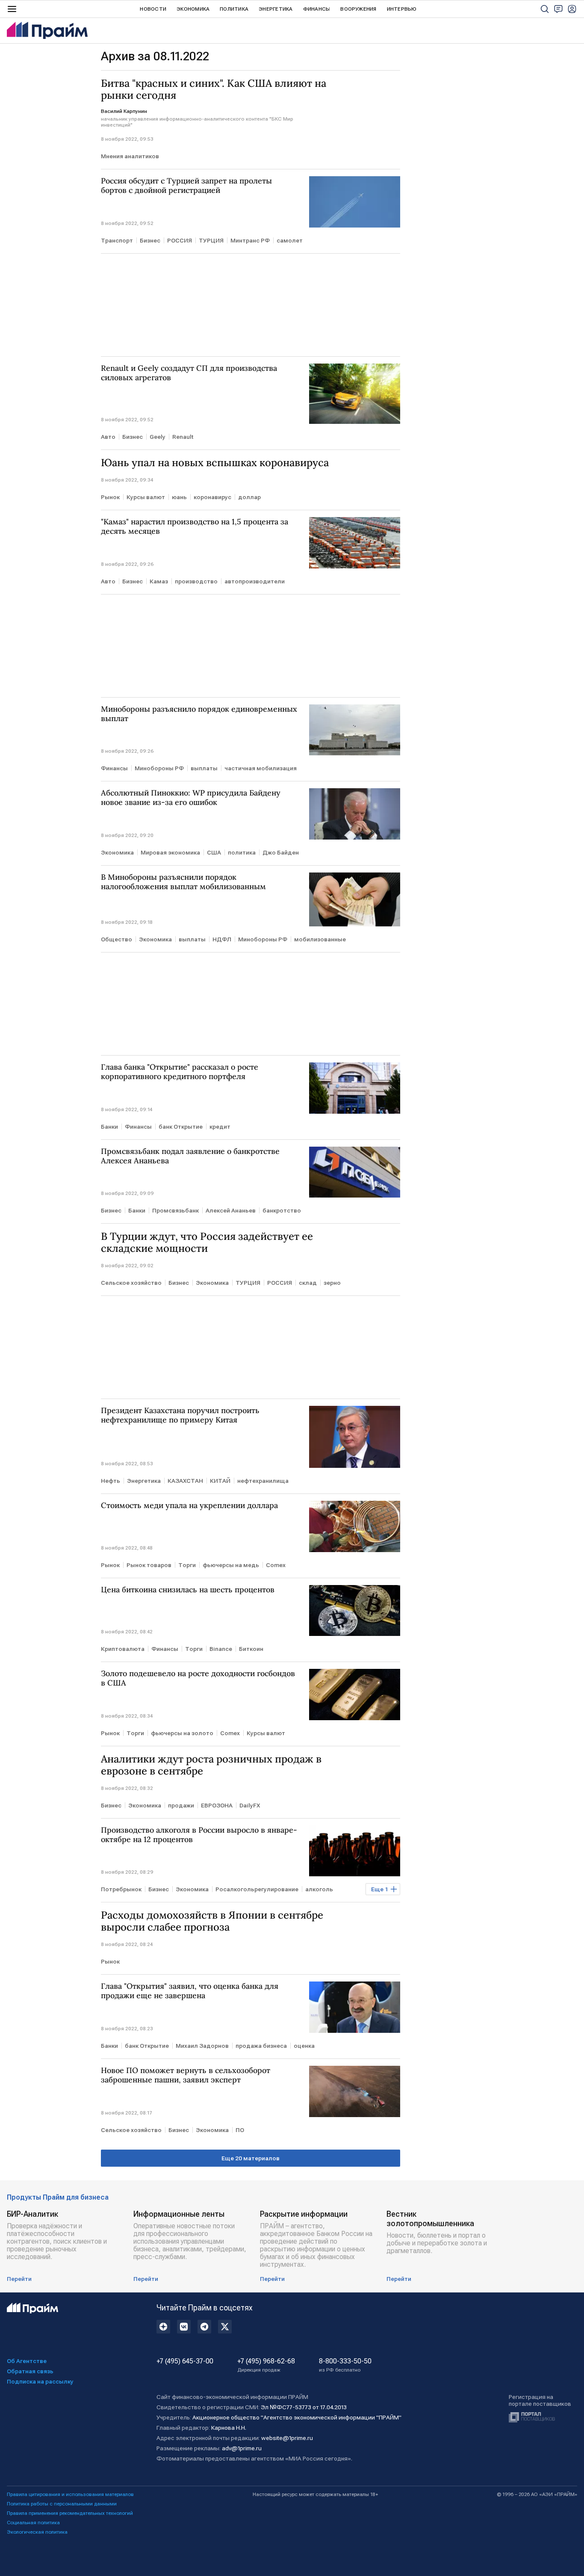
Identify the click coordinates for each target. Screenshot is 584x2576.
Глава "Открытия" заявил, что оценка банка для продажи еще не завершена (190, 1991)
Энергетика (276, 9)
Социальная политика (33, 2523)
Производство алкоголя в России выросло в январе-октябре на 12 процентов (199, 1835)
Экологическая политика (37, 2532)
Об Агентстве (27, 2361)
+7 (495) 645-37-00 (185, 2361)
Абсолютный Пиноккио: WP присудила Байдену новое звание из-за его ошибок (191, 798)
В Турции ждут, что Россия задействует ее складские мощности (207, 1242)
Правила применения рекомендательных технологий (70, 2513)
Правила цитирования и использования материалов (70, 2494)
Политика (234, 9)
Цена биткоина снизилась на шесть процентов (188, 1590)
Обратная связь (30, 2371)
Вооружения (358, 9)
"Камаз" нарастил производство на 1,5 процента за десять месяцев (195, 526)
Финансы (317, 9)
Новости (153, 9)
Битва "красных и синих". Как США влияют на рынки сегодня (214, 89)
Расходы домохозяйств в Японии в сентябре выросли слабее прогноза (212, 1921)
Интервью (402, 9)
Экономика (193, 9)
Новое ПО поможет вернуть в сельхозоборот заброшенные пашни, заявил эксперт (186, 2075)
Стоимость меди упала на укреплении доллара (189, 1505)
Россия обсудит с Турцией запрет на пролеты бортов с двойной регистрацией (186, 186)
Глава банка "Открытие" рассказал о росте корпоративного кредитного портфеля (180, 1072)
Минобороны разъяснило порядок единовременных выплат (199, 714)
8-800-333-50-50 (345, 2365)
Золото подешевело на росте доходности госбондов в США (198, 1678)
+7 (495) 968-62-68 (266, 2365)
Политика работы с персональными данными (62, 2504)
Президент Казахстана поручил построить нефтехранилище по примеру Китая (180, 1415)
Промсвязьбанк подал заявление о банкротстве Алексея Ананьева (190, 1156)
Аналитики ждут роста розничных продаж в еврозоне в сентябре (211, 1765)
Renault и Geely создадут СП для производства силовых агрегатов (189, 373)
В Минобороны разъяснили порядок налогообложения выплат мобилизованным (183, 882)
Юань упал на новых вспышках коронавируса (215, 463)
